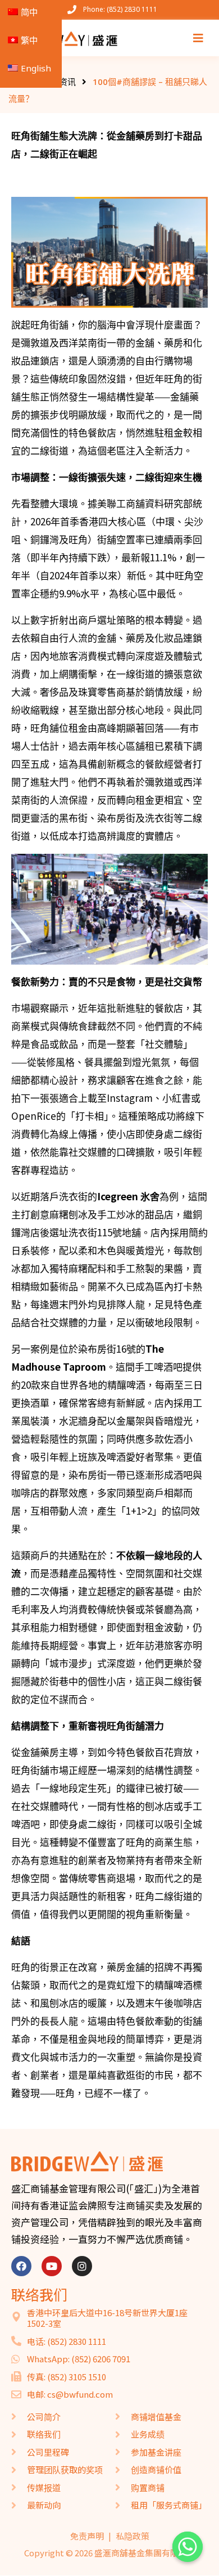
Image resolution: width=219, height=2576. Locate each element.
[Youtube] (52, 2266)
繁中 (29, 40)
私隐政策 (133, 2536)
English (36, 68)
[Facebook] (21, 2266)
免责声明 (87, 2536)
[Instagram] (82, 2266)
